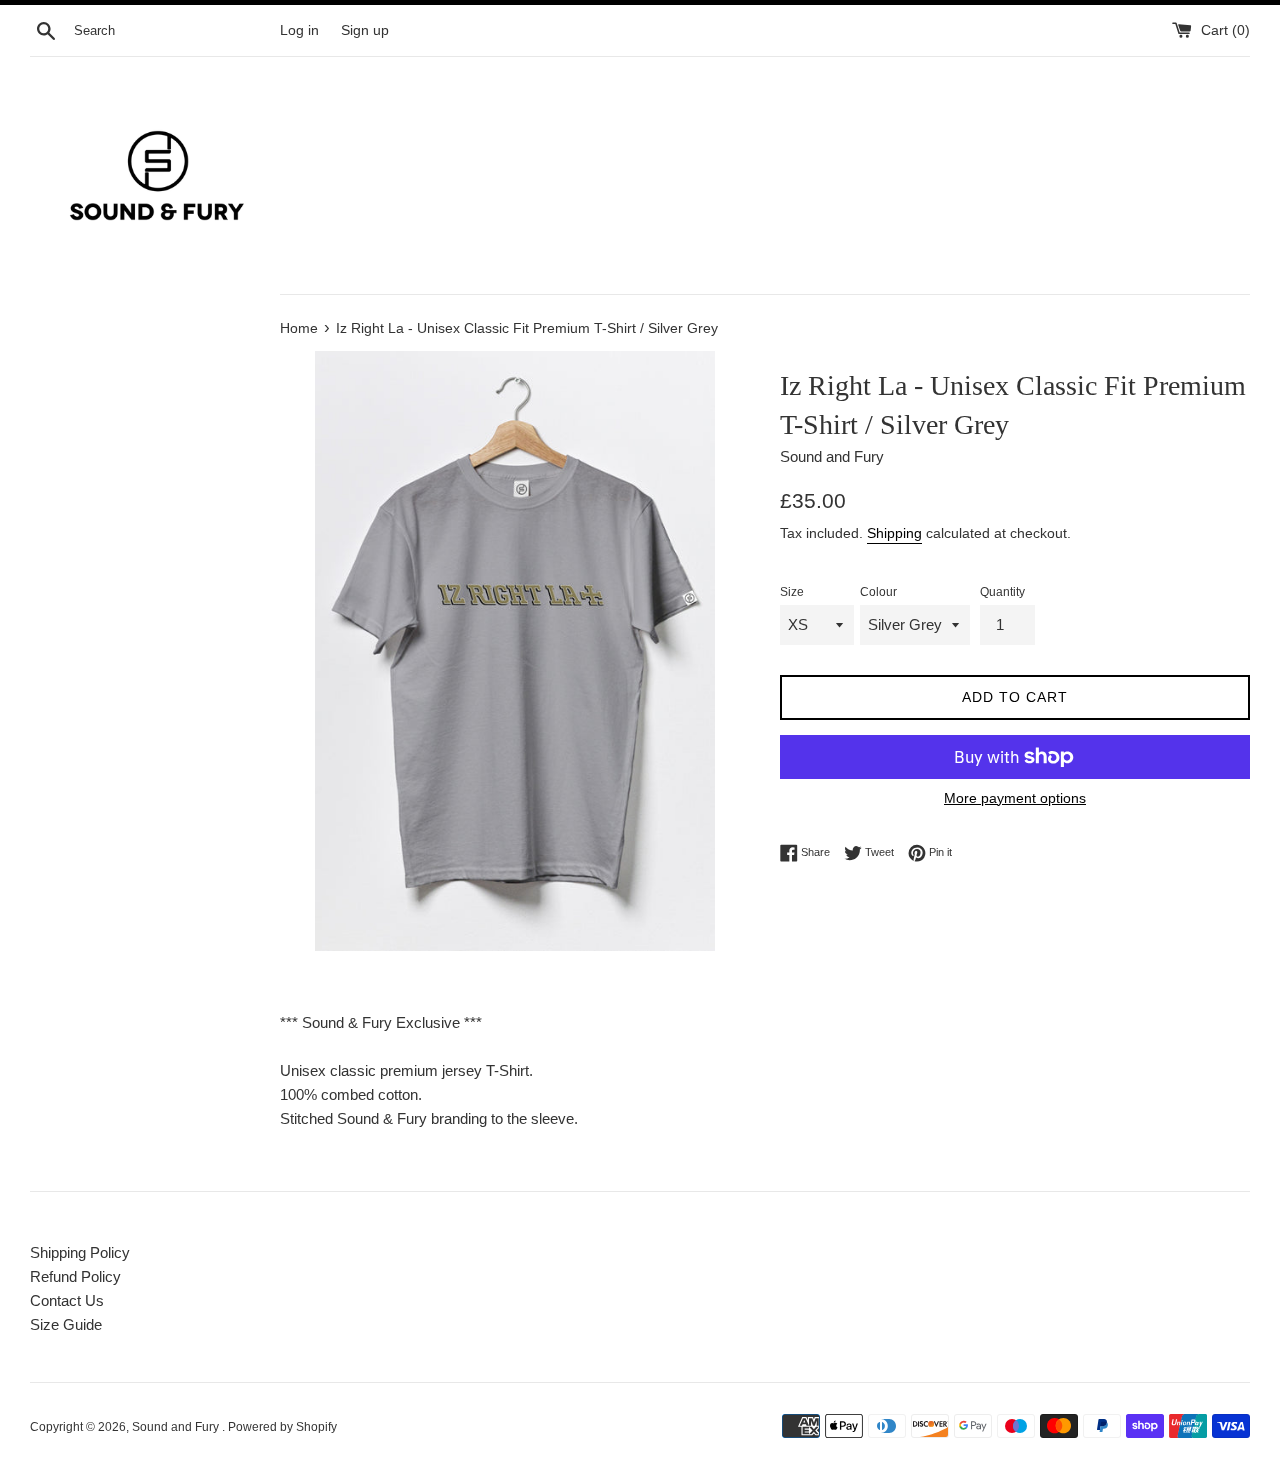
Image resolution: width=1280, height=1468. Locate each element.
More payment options (1015, 798)
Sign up (365, 30)
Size (792, 592)
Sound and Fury (177, 1427)
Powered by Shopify (282, 1427)
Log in (299, 30)
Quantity (1002, 592)
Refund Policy (75, 1276)
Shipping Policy (80, 1252)
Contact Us (67, 1300)
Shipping (894, 533)
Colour (878, 592)
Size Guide (66, 1324)
